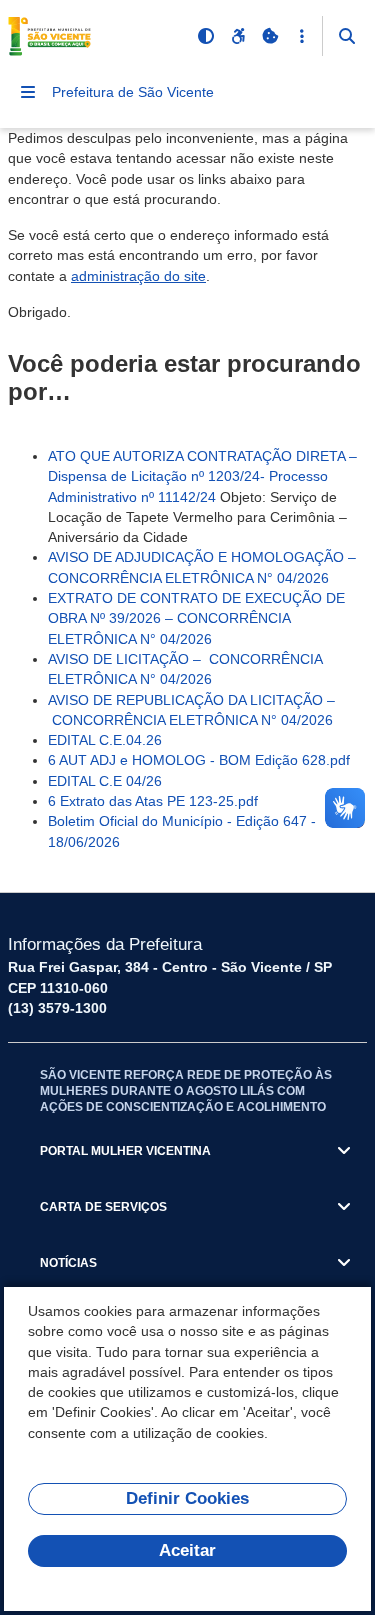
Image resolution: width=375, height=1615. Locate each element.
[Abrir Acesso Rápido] (302, 36)
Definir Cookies (187, 1498)
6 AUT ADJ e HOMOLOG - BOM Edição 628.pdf (199, 760)
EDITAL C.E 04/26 (105, 781)
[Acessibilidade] (238, 36)
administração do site (138, 276)
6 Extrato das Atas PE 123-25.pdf (153, 801)
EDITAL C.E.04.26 (105, 740)
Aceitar (187, 1550)
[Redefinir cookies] (270, 36)
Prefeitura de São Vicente (133, 92)
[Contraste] (206, 36)
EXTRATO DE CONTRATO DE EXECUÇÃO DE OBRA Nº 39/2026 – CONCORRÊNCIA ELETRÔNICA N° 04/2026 (196, 618)
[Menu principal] (28, 92)
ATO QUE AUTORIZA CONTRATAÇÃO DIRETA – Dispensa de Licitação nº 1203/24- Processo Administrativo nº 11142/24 (202, 476)
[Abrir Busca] (347, 36)
